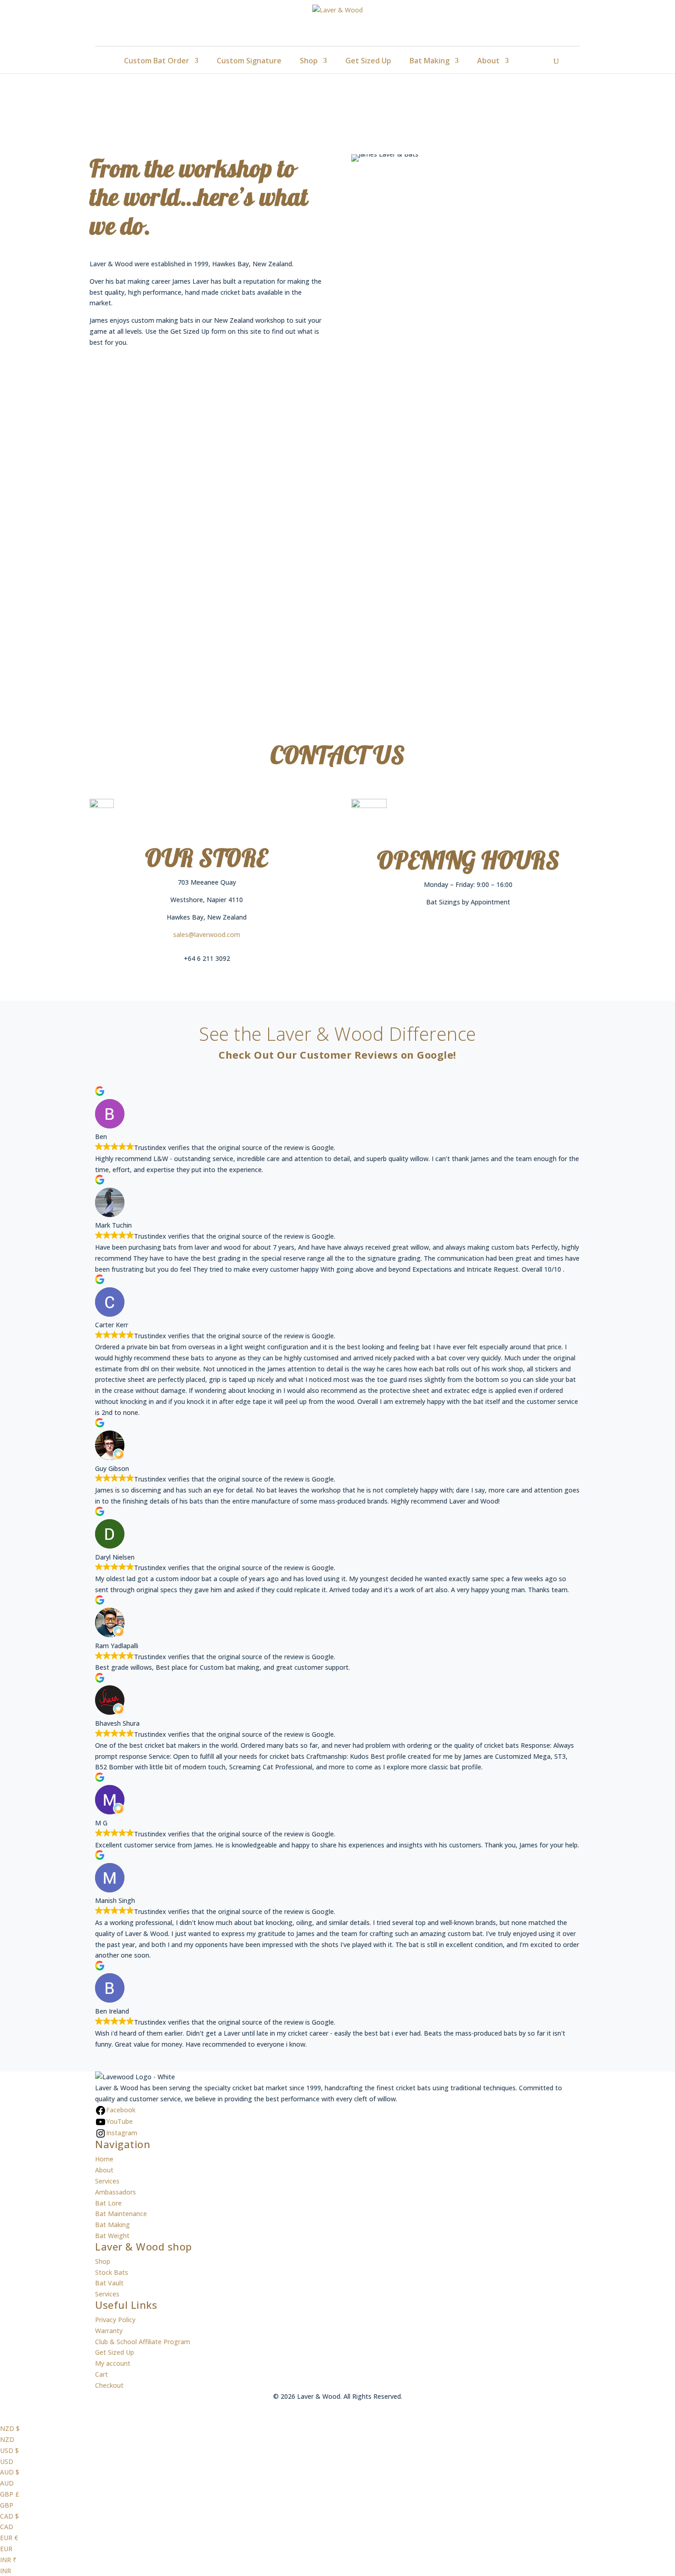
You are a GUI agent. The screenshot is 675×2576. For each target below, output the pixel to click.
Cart (101, 2374)
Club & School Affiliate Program (143, 2342)
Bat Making (430, 61)
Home (104, 2159)
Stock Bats (112, 2272)
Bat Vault (109, 2283)
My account (113, 2363)
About (488, 61)
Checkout (109, 2385)
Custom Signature (249, 61)
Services (107, 2181)
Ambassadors (115, 2192)
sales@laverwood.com (207, 934)
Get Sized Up (368, 61)
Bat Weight (112, 2236)
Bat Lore (108, 2203)
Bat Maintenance (121, 2214)
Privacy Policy (115, 2320)
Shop (309, 61)
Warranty (109, 2331)
